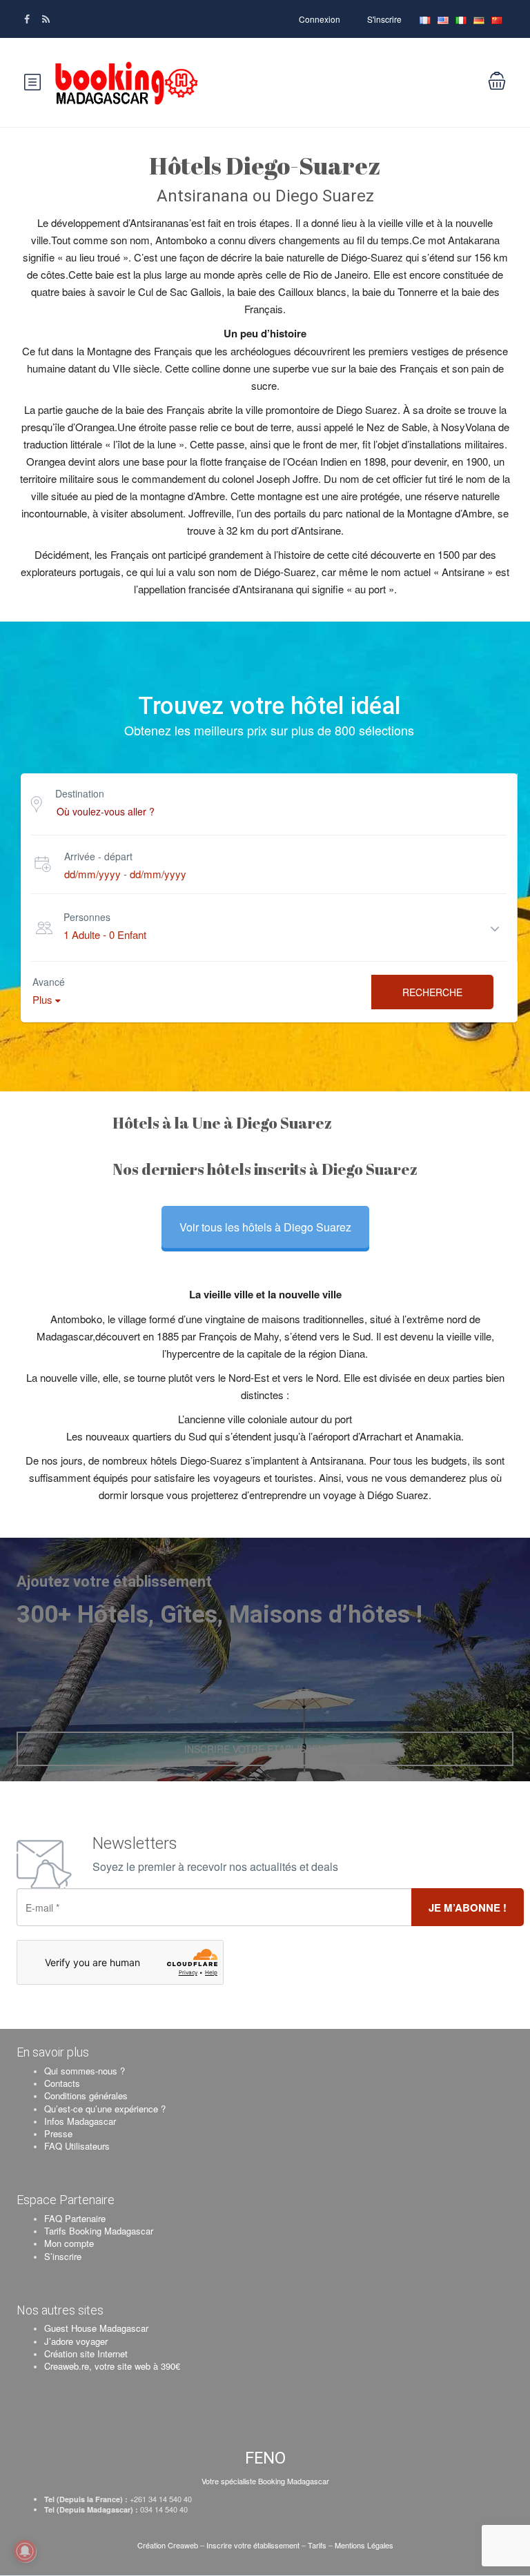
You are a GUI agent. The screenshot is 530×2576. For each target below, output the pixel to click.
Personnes (87, 917)
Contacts (62, 2083)
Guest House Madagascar (96, 2328)
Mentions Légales (364, 2545)
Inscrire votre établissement (253, 2545)
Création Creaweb (169, 2545)
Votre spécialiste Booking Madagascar (265, 2481)
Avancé (49, 982)
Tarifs (317, 2545)
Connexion (320, 19)
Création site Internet (86, 2354)
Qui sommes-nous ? (85, 2071)
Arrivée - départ (98, 856)
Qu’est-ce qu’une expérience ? (105, 2109)
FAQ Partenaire (75, 2218)
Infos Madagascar (80, 2121)
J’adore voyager (76, 2341)
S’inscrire (63, 2256)
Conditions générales (86, 2096)
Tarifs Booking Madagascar (99, 2231)
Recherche (432, 992)
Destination (80, 793)
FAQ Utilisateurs (77, 2146)
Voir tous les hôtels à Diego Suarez (265, 1227)
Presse (58, 2133)
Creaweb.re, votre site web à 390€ (112, 2366)
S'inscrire (384, 19)
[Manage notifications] (25, 2551)
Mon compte (69, 2243)
